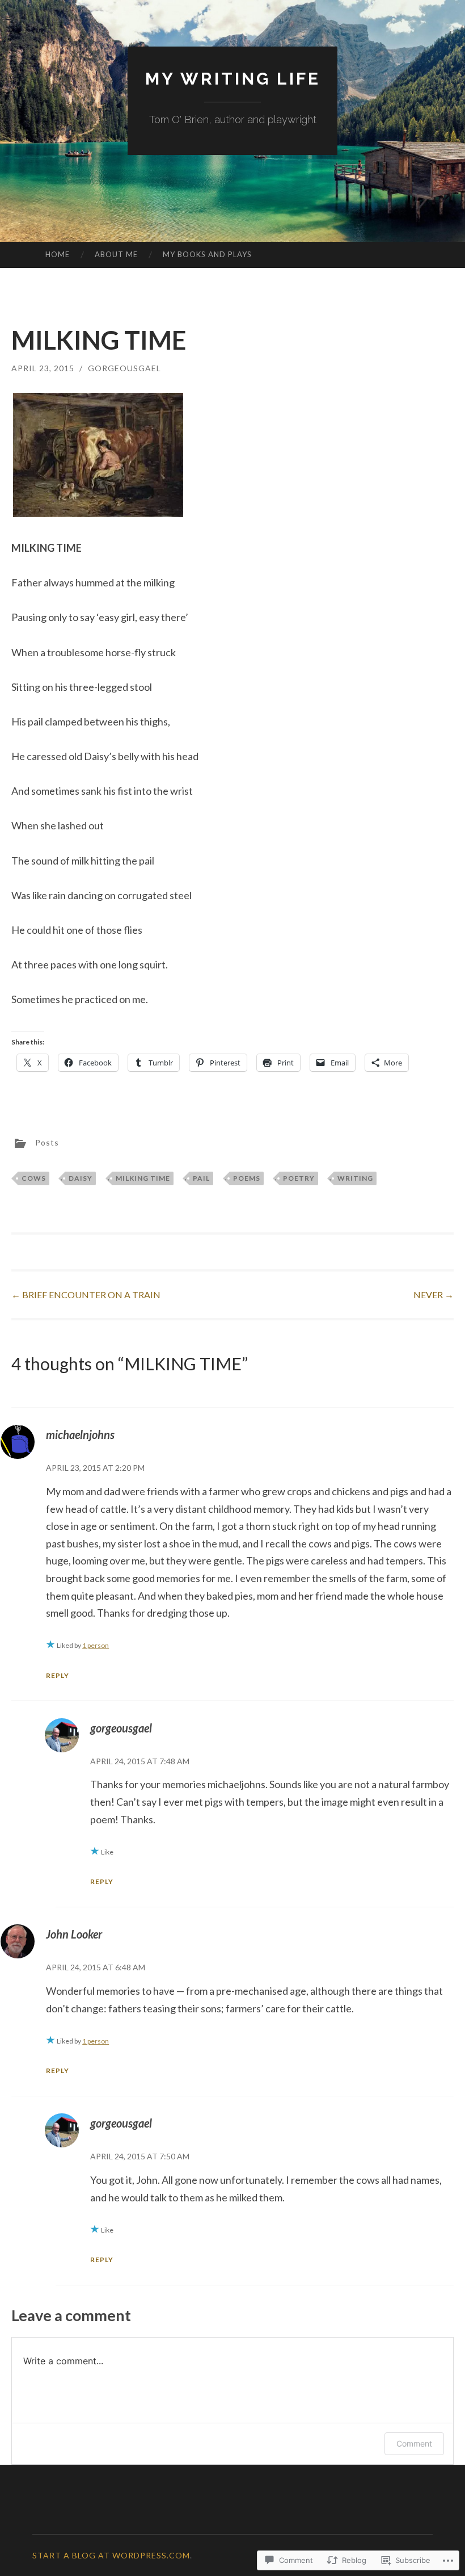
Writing (355, 1178)
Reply (58, 1675)
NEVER (434, 1295)
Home (58, 254)
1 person (96, 1645)
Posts (47, 1142)
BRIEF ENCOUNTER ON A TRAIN (86, 1295)
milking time (143, 1178)
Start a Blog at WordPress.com (111, 2555)
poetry (299, 1178)
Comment (414, 2443)
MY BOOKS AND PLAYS (207, 254)
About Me (116, 254)
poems (247, 1178)
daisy (81, 1178)
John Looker (74, 1934)
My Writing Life (233, 79)
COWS (34, 1178)
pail (201, 1178)
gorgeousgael (124, 368)
